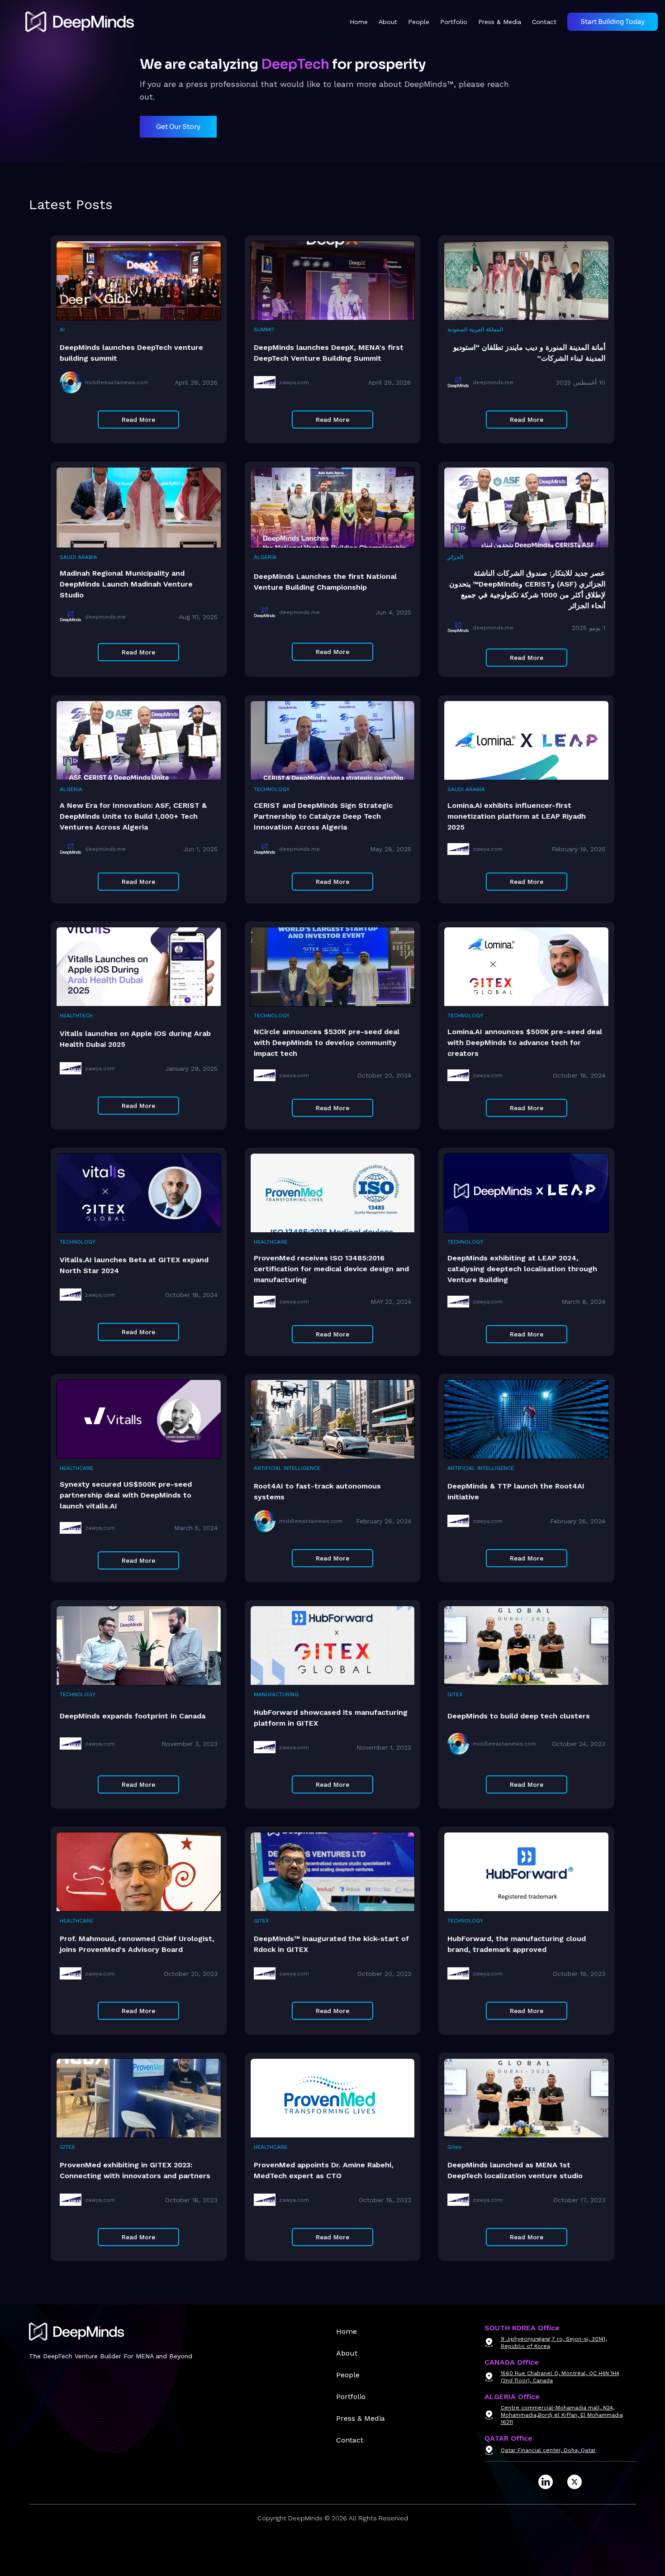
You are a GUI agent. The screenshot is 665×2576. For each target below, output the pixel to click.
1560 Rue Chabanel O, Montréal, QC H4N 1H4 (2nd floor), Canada (560, 2377)
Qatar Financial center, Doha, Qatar (548, 2450)
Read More (138, 420)
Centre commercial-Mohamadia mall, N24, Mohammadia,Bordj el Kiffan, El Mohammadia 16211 (562, 2415)
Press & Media (500, 22)
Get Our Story (178, 127)
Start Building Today (613, 22)
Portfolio (454, 22)
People (419, 22)
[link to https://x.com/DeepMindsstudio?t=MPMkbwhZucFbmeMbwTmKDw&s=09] (575, 2482)
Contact (544, 22)
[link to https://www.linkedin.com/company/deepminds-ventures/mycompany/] (546, 2482)
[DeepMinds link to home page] (71, 22)
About (388, 22)
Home (359, 22)
